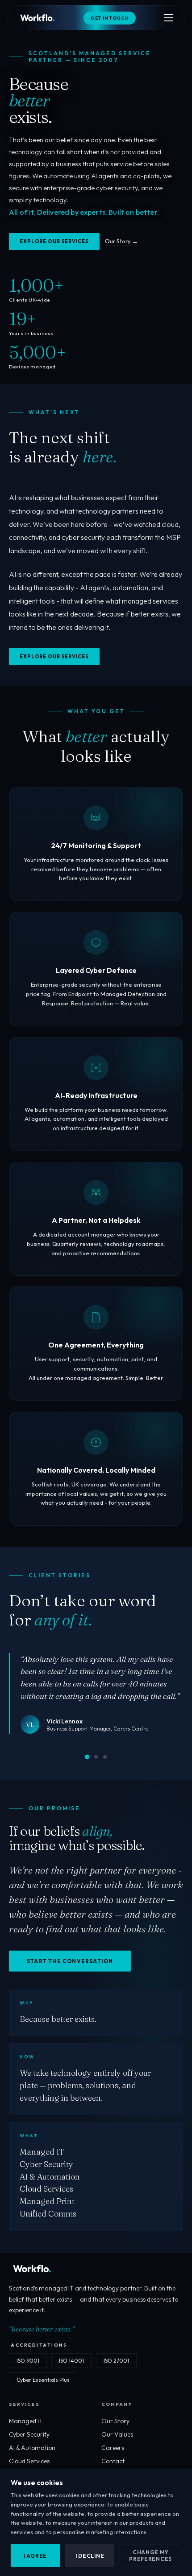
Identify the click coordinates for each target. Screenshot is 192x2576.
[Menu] (168, 18)
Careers (113, 2448)
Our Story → (121, 241)
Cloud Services (29, 2461)
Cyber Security (29, 2434)
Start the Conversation (70, 1961)
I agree (35, 2556)
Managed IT (26, 2421)
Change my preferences (150, 2556)
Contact (113, 2461)
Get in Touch (110, 18)
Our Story (115, 2421)
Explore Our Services (54, 241)
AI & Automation (32, 2448)
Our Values (117, 2434)
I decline (90, 2556)
